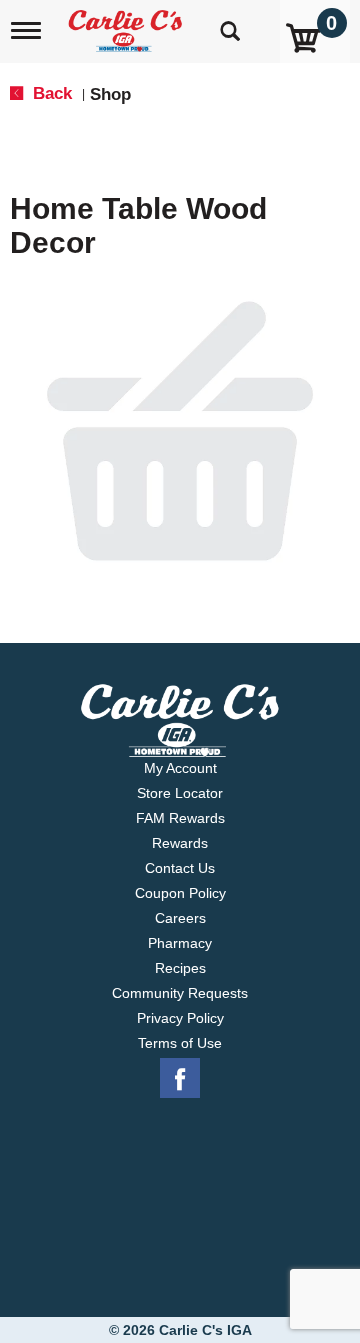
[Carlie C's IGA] (127, 24)
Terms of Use (180, 1043)
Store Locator (180, 793)
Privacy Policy (180, 1018)
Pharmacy (180, 943)
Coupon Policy (180, 893)
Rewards (180, 843)
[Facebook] (180, 1079)
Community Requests (180, 993)
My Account (180, 768)
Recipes (180, 968)
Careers (180, 918)
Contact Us (180, 868)
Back (50, 93)
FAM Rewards (180, 818)
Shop (110, 94)
